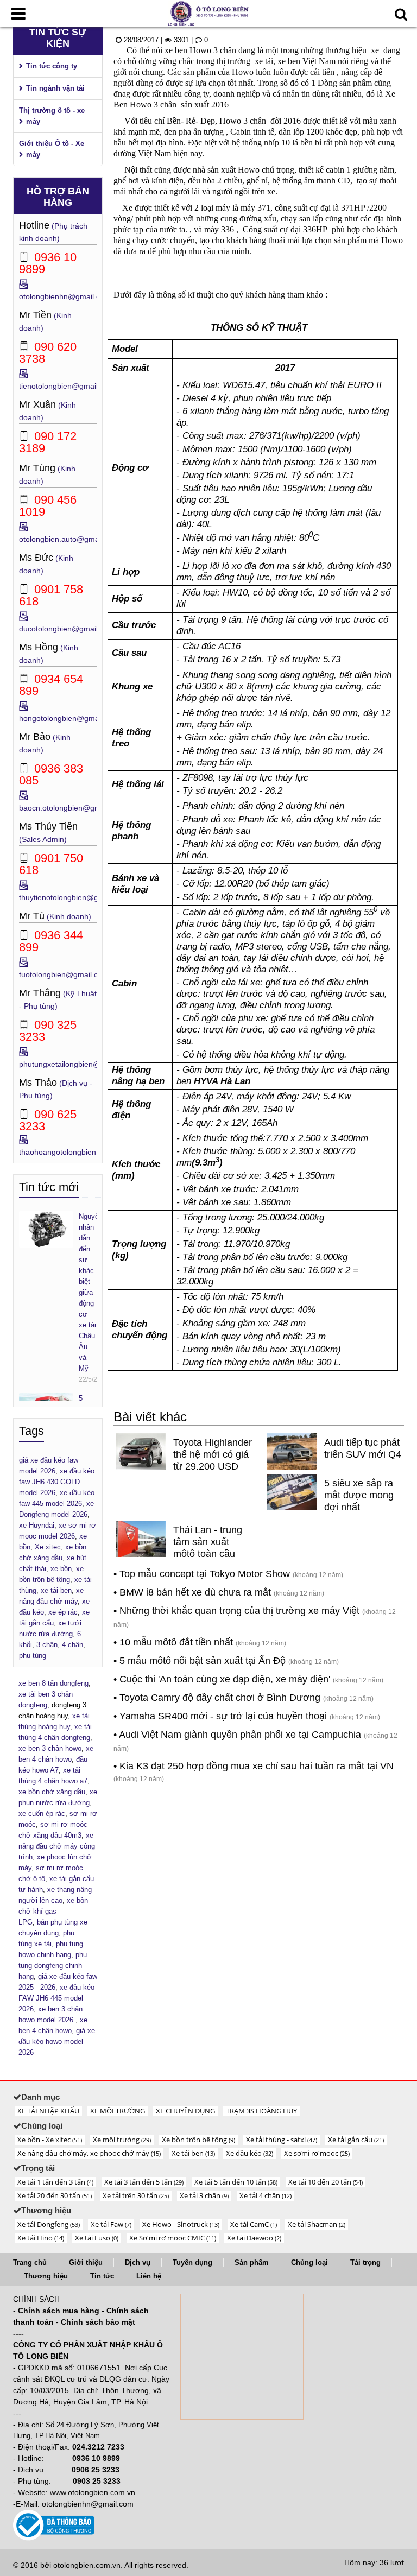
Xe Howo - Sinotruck (181, 2224)
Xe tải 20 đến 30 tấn (55, 2195)
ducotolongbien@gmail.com (67, 629)
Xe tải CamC (254, 2224)
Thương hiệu (46, 2276)
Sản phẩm (252, 2262)
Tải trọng (365, 2262)
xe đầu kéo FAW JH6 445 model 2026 (56, 1998)
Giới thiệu (86, 2262)
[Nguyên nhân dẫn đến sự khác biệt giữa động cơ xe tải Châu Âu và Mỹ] (46, 1229)
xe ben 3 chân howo (50, 1748)
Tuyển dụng (192, 2262)
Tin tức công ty (52, 66)
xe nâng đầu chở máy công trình (57, 1846)
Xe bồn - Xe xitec (50, 2140)
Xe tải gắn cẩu (356, 2140)
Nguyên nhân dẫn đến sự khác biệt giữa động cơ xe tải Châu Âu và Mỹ (88, 1292)
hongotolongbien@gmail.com (69, 718)
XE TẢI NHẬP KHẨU (48, 2111)
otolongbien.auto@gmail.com (69, 539)
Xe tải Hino (41, 2238)
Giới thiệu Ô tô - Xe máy (52, 149)
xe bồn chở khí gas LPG (53, 1911)
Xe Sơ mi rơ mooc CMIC (173, 2238)
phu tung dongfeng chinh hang (53, 1966)
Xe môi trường (122, 2140)
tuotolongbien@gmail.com (64, 974)
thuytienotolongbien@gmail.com (74, 897)
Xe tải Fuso (97, 2238)
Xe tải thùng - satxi (282, 2140)
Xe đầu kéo (249, 2153)
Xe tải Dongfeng (49, 2224)
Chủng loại (309, 2262)
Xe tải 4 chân (266, 2195)
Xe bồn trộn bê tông (198, 2140)
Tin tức (102, 2276)
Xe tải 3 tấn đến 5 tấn (144, 2182)
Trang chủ (30, 2262)
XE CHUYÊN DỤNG (185, 2111)
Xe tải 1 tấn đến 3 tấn (55, 2182)
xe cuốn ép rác (42, 1814)
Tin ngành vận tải (55, 88)
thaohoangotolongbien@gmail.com (79, 1152)
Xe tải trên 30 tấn (136, 2195)
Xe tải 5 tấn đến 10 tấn (236, 2182)
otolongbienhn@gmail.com (65, 296)
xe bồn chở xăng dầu (52, 1792)
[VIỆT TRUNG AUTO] (208, 13)
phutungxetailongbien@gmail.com (77, 1064)
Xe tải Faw (111, 2224)
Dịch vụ (138, 2262)
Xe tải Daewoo (254, 2238)
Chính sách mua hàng (59, 2311)
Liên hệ (149, 2276)
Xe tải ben (193, 2153)
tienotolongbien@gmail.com (67, 386)
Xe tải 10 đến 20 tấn (326, 2182)
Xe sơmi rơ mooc (317, 2153)
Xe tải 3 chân (204, 2195)
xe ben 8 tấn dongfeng (53, 1683)
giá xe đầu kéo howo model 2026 (57, 2042)
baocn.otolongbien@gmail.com (72, 808)
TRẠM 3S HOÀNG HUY (261, 2111)
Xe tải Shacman (317, 2224)
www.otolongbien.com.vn (93, 2492)
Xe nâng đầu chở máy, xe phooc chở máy (89, 2153)
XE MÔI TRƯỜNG (118, 2111)
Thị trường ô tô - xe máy (52, 116)
